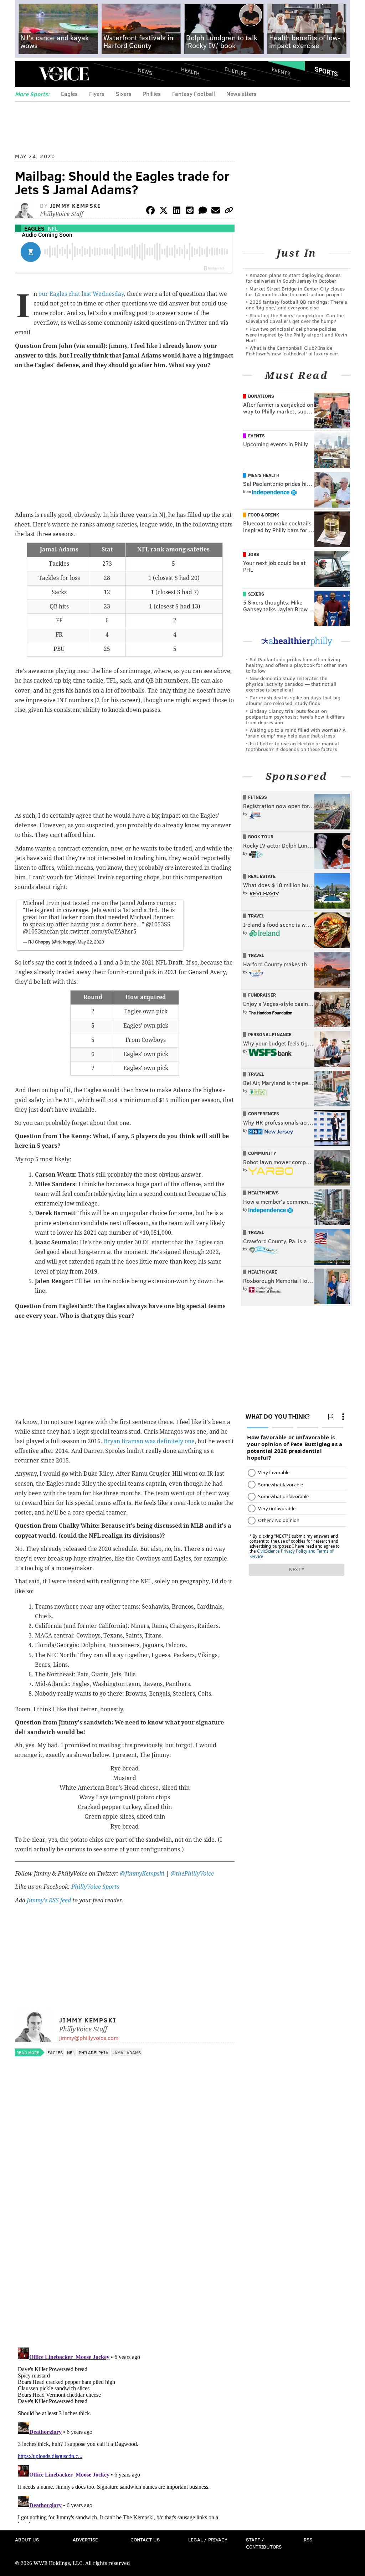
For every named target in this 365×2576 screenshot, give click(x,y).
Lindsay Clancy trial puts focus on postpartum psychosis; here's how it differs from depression (295, 717)
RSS (308, 2539)
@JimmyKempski (142, 1874)
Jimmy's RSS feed (49, 1900)
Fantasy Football (194, 94)
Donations (261, 396)
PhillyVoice (64, 74)
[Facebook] (150, 212)
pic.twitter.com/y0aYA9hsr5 (98, 932)
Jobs (254, 554)
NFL (53, 228)
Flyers (97, 94)
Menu (26, 74)
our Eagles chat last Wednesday (81, 294)
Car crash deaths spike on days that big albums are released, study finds (293, 700)
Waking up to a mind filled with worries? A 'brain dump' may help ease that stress (296, 733)
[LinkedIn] (177, 212)
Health (190, 71)
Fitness (258, 797)
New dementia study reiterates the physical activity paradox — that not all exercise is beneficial (291, 684)
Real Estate (262, 876)
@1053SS (158, 924)
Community (262, 1153)
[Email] (216, 212)
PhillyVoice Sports (95, 1887)
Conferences (264, 1114)
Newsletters (241, 94)
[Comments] (203, 212)
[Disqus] (125, 2249)
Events (281, 71)
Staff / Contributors (264, 2543)
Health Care (263, 1272)
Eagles (69, 94)
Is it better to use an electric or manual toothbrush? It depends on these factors (292, 746)
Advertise (85, 2539)
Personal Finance (270, 1034)
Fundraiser (262, 995)
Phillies (152, 94)
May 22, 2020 (91, 942)
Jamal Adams (127, 2052)
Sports (326, 71)
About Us (27, 2539)
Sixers (124, 94)
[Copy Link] (229, 212)
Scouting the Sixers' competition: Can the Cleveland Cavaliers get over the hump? (295, 318)
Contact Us (145, 2539)
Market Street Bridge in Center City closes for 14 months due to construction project (295, 291)
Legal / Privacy (208, 2539)
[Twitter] (164, 212)
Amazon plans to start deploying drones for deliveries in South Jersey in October (293, 278)
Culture (236, 71)
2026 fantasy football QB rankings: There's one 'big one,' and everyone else (297, 305)
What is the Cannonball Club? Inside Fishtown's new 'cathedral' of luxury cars (293, 351)
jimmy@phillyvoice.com (89, 2038)
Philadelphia (94, 2052)
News (145, 71)
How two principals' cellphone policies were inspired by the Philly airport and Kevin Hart (297, 335)
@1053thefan (41, 932)
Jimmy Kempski (75, 205)
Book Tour (261, 837)
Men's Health (264, 475)
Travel (256, 916)
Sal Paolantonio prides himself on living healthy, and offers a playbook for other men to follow (297, 665)
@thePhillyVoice (192, 1874)
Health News (263, 1193)
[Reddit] (190, 212)
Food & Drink (264, 515)
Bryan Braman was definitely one (149, 1441)
